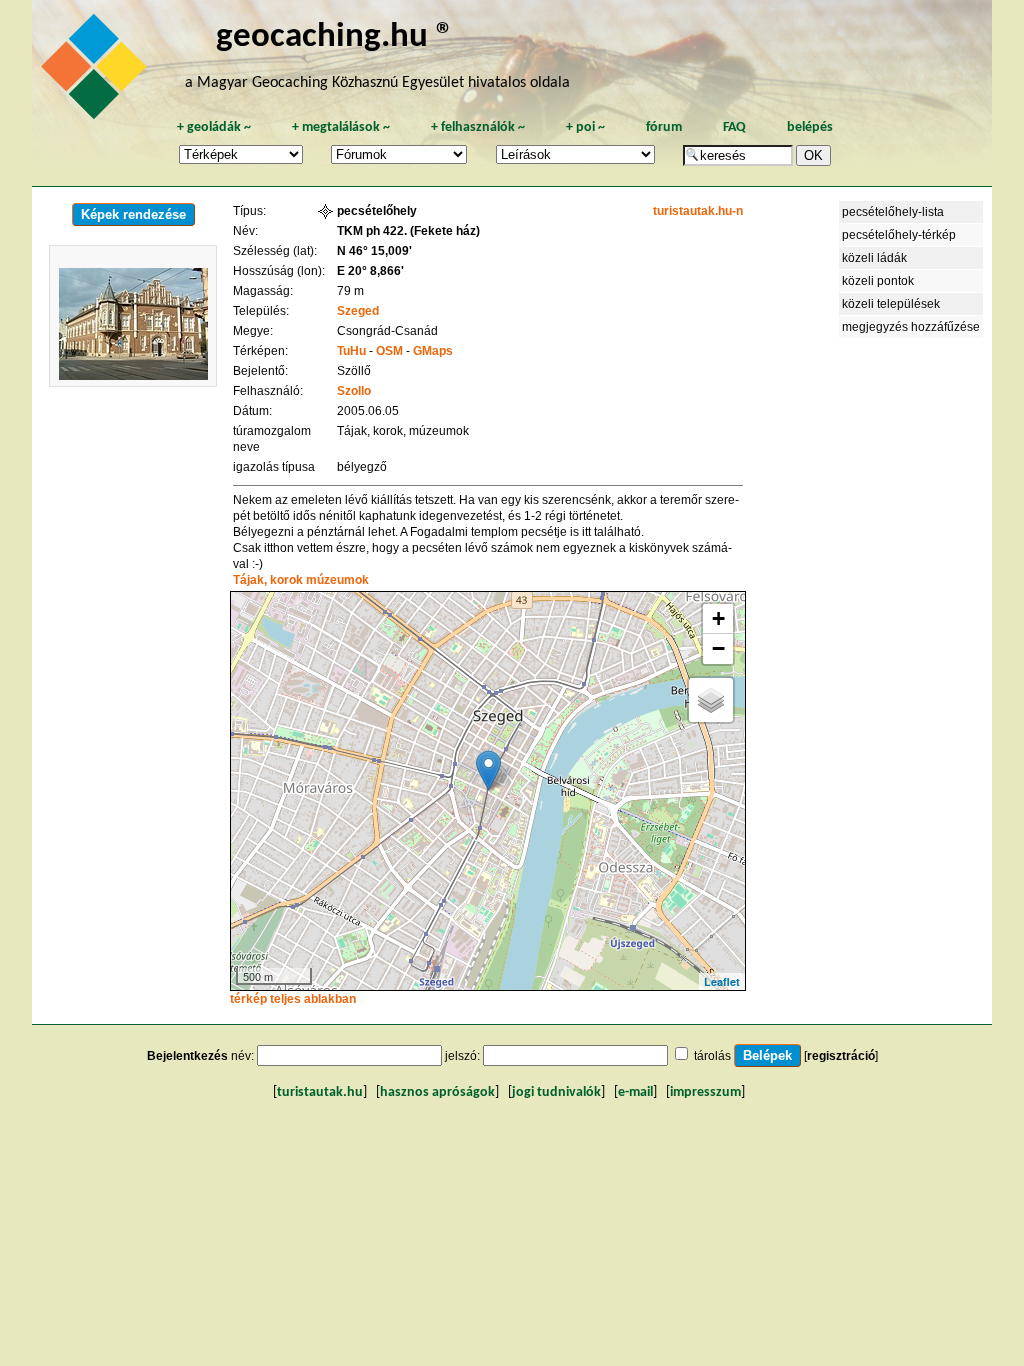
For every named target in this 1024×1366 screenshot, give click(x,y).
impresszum (705, 1092)
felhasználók (478, 127)
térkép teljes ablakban (293, 999)
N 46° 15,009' (374, 251)
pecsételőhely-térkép (899, 235)
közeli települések (891, 304)
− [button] (718, 648)
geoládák (214, 127)
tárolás (712, 1056)
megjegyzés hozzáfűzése (911, 327)
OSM (389, 351)
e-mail (635, 1092)
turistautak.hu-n (698, 211)
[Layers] (711, 700)
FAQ (734, 127)
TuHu (351, 351)
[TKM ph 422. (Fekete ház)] (488, 770)
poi (585, 127)
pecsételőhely (377, 211)
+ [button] (718, 618)
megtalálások (341, 127)
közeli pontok (878, 281)
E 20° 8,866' (370, 271)
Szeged (358, 311)
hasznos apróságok (437, 1092)
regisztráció (841, 1056)
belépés (810, 127)
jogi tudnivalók (556, 1092)
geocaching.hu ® (335, 37)
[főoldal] (97, 72)
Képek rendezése (133, 214)
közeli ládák (874, 258)
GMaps (433, 351)
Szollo (354, 391)
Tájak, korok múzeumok (301, 580)
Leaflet (722, 981)
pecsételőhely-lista (893, 212)
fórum (664, 127)
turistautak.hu (320, 1092)
